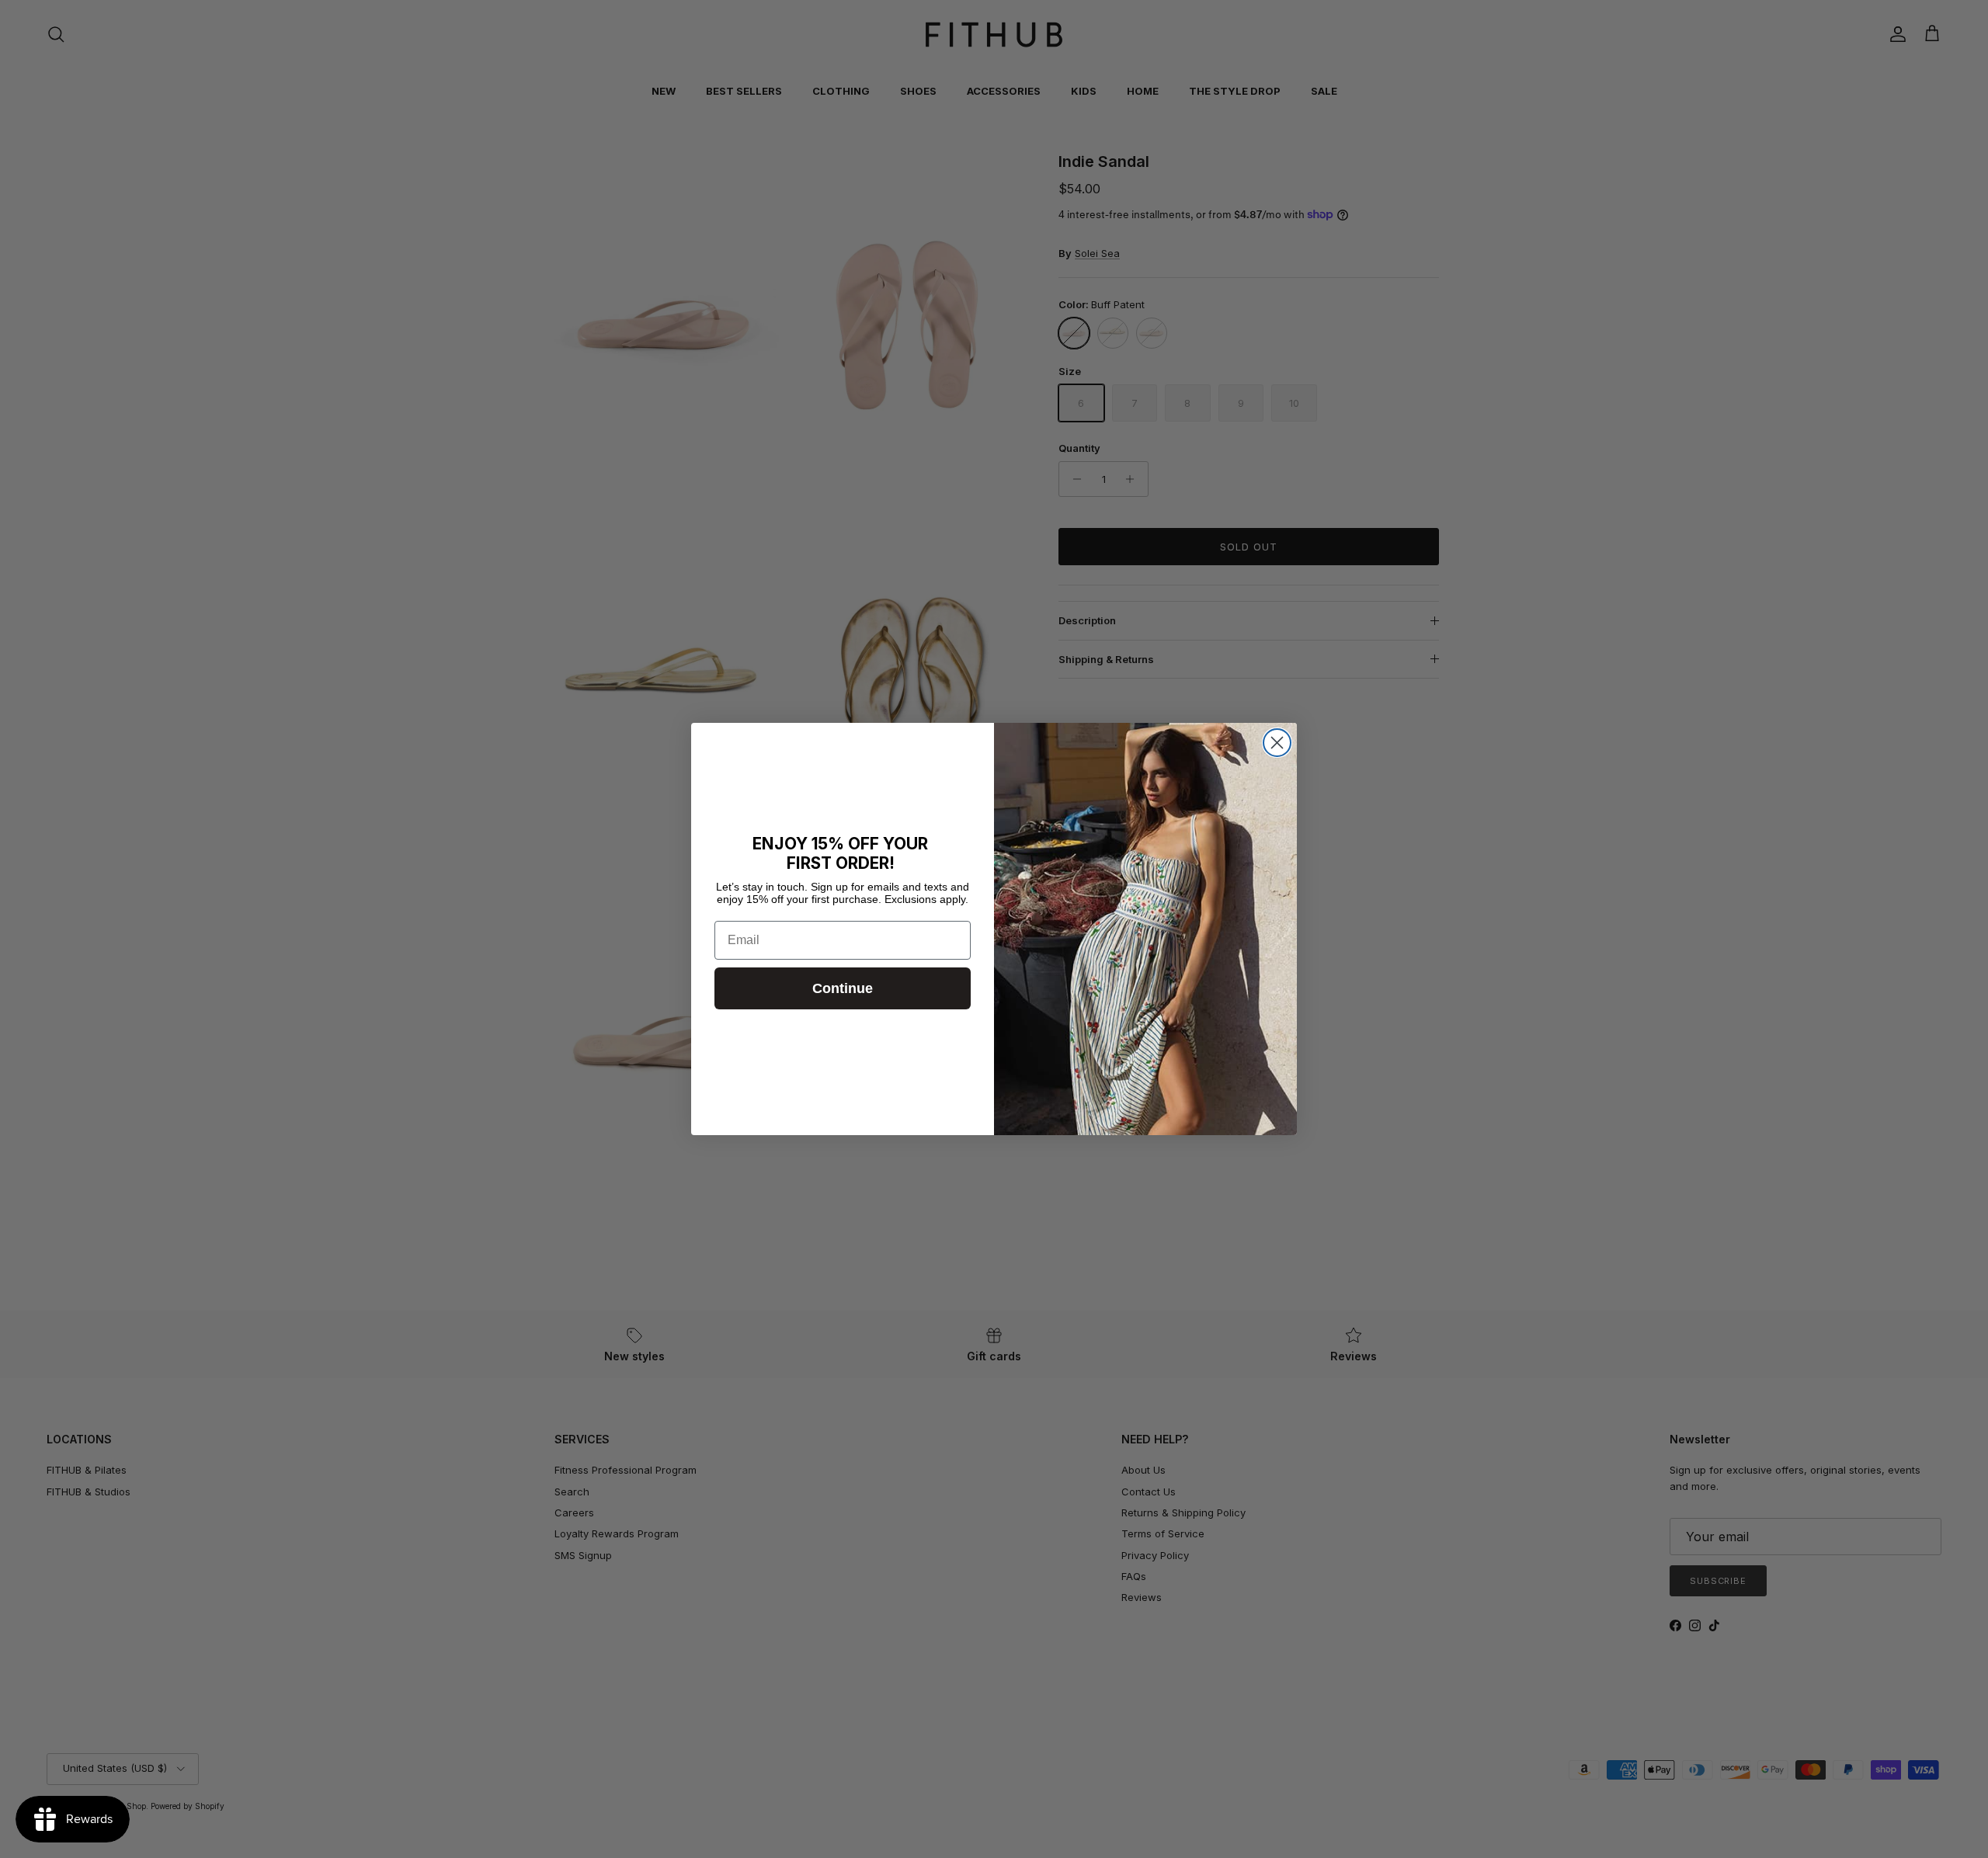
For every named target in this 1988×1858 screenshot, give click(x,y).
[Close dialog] (1277, 743)
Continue (843, 988)
